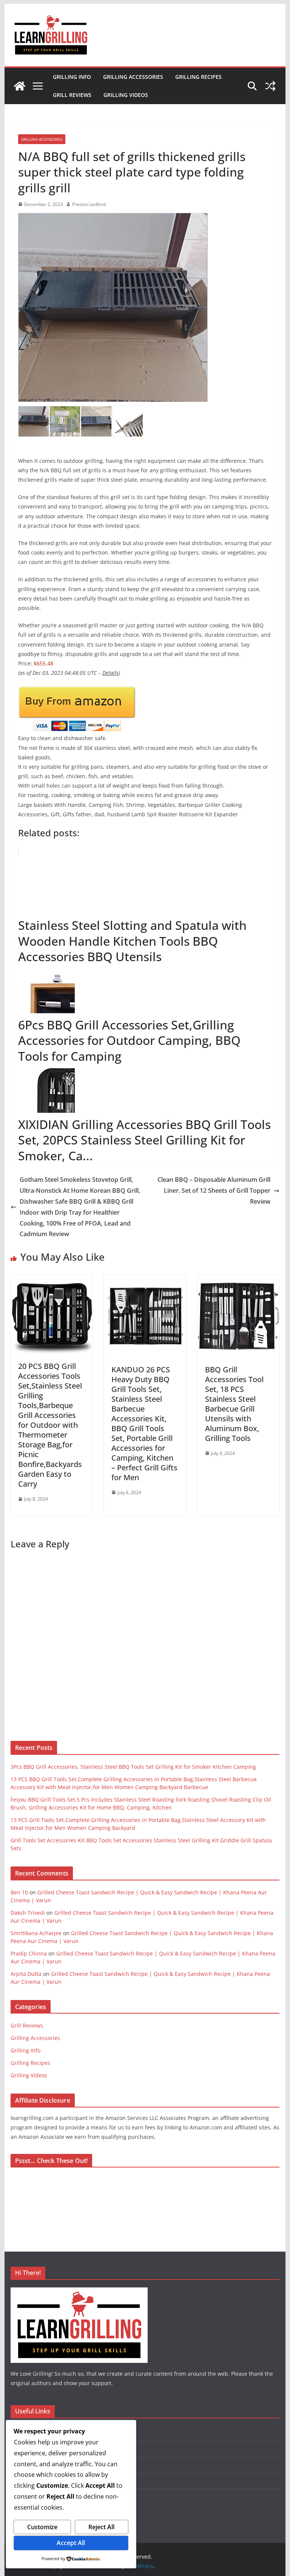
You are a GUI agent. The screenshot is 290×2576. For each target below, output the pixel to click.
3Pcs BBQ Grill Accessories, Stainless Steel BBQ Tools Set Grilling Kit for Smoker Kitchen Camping (133, 1767)
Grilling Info (72, 77)
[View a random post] (270, 86)
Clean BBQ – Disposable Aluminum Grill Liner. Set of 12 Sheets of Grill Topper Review (214, 1190)
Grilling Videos (126, 95)
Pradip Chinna (29, 1953)
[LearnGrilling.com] (20, 86)
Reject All (101, 2527)
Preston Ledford (89, 204)
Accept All (71, 2543)
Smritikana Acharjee (36, 1933)
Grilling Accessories (133, 77)
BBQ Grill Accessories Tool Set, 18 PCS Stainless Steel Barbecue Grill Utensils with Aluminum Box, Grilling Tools (234, 1404)
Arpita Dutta (26, 1974)
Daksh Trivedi (28, 1913)
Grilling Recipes (198, 77)
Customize (42, 2527)
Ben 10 (19, 1892)
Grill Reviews (72, 95)
